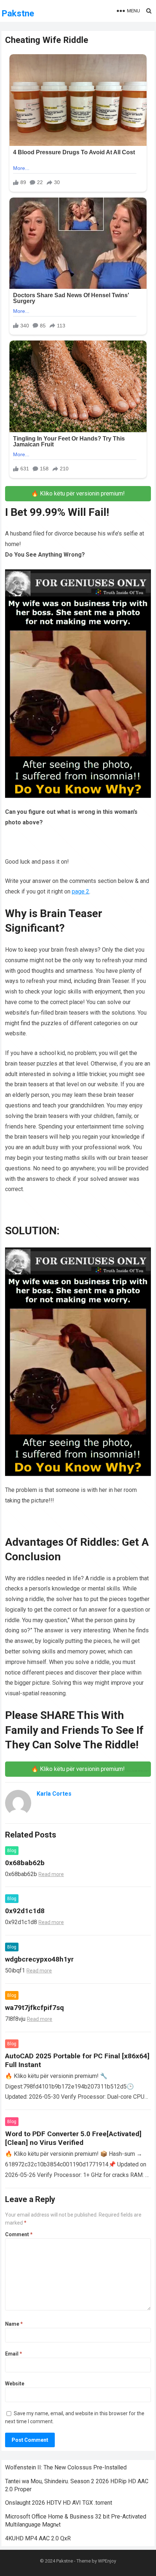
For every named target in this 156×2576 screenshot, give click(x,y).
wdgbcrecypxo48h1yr (39, 1959)
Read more (51, 1874)
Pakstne (18, 13)
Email (14, 2354)
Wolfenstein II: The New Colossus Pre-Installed (66, 2467)
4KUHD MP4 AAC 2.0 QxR (38, 2538)
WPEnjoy (107, 2561)
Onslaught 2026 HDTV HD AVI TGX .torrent (59, 2503)
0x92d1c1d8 (25, 1911)
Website (15, 2384)
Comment (19, 2234)
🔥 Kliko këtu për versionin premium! (78, 493)
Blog (12, 1851)
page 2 (81, 891)
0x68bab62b (25, 1863)
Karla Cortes (54, 1794)
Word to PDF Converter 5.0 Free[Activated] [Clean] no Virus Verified (73, 2138)
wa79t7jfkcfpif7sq (34, 2008)
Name (14, 2324)
